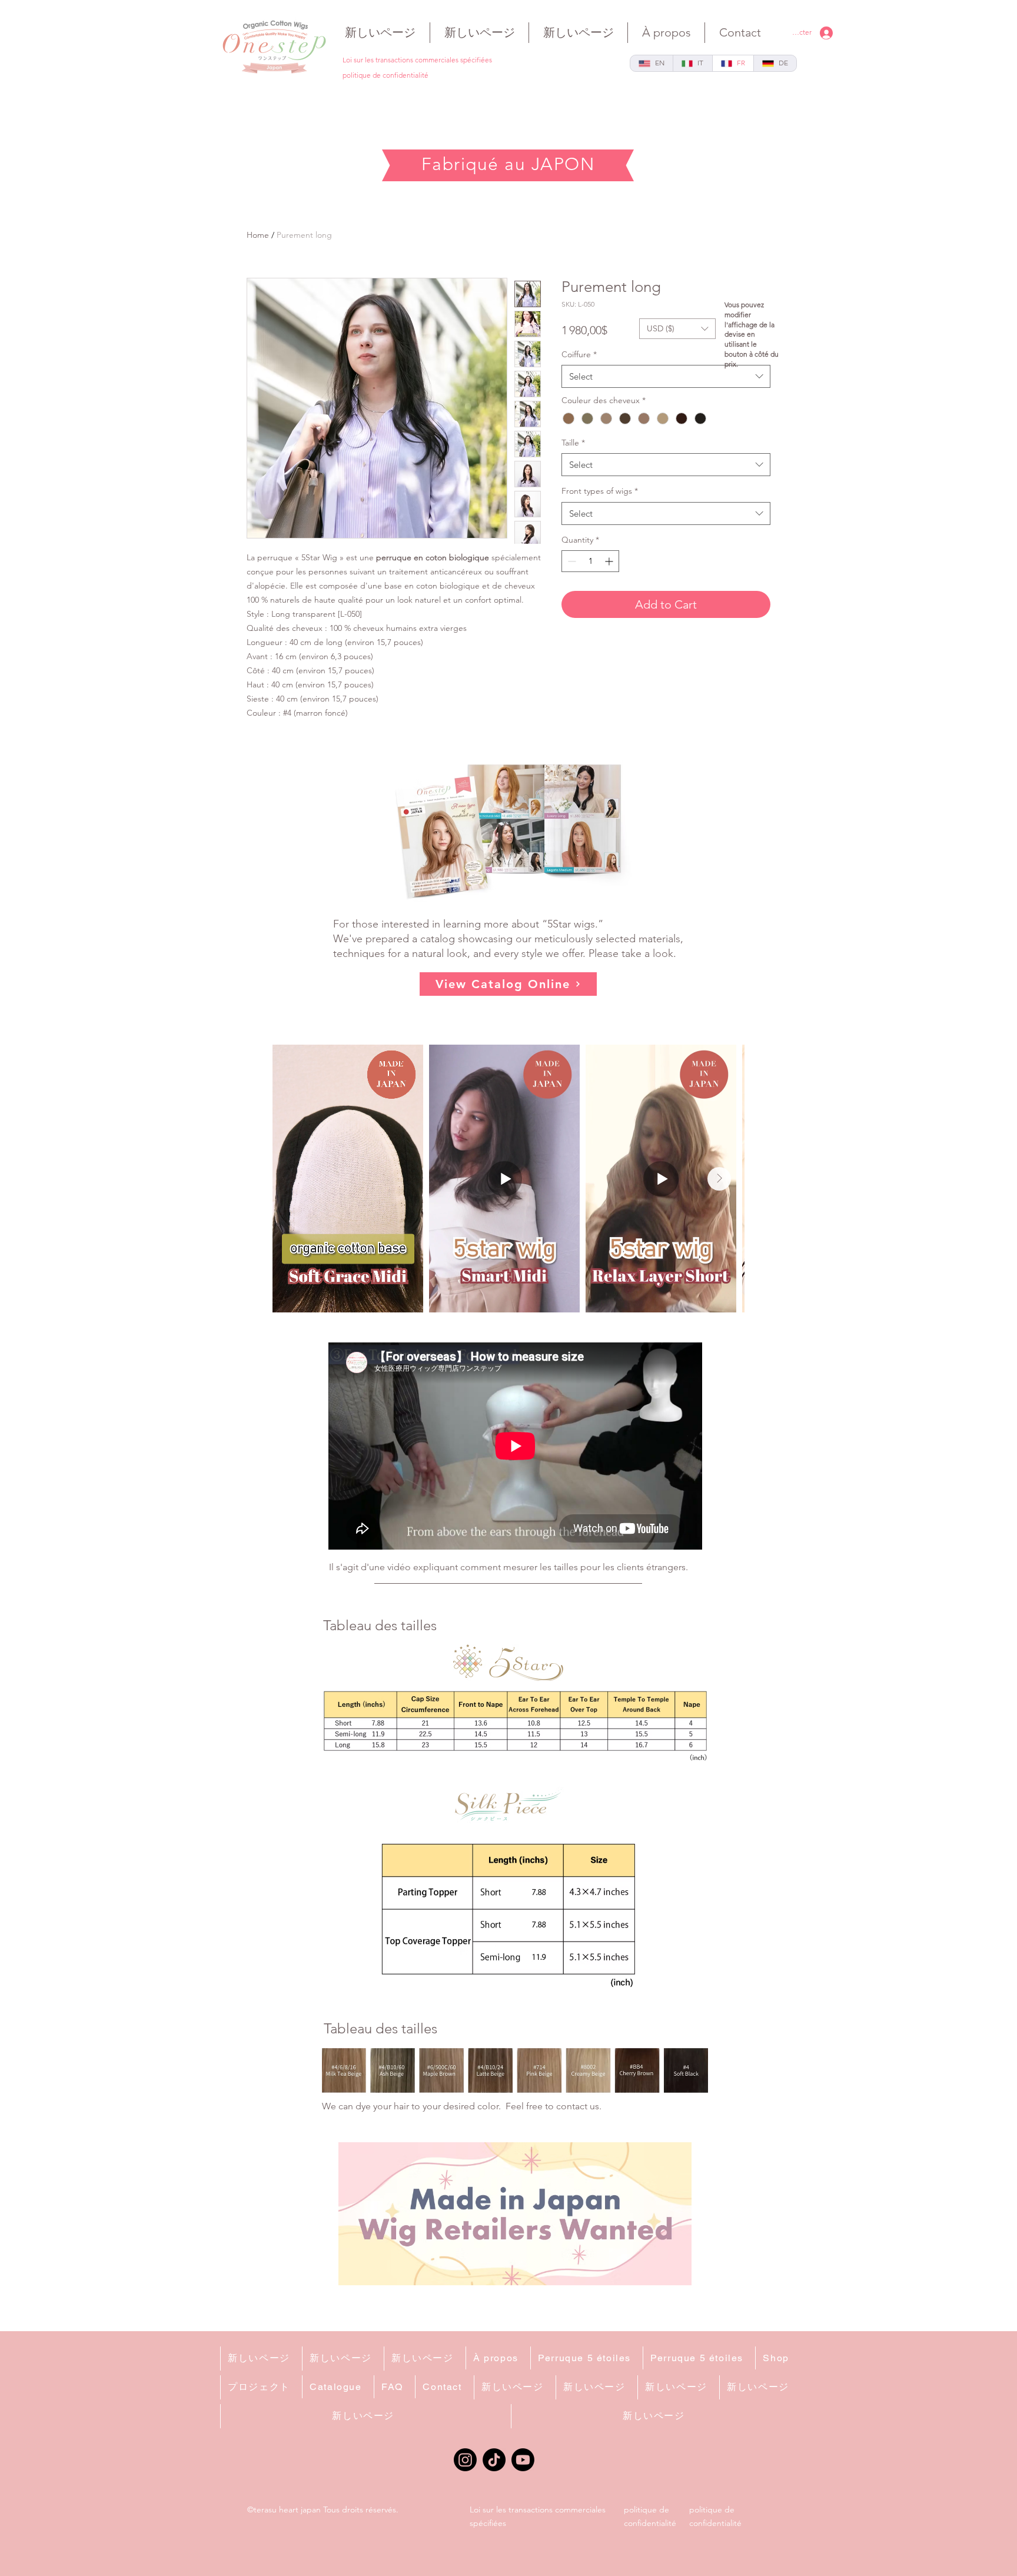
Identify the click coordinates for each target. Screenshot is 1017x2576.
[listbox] (677, 329)
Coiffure (579, 354)
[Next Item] (719, 1179)
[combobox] (666, 376)
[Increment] (610, 561)
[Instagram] (465, 2460)
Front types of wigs (600, 491)
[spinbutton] (590, 561)
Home (258, 235)
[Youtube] (523, 2460)
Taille (573, 443)
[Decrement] (571, 561)
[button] (677, 329)
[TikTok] (494, 2460)
